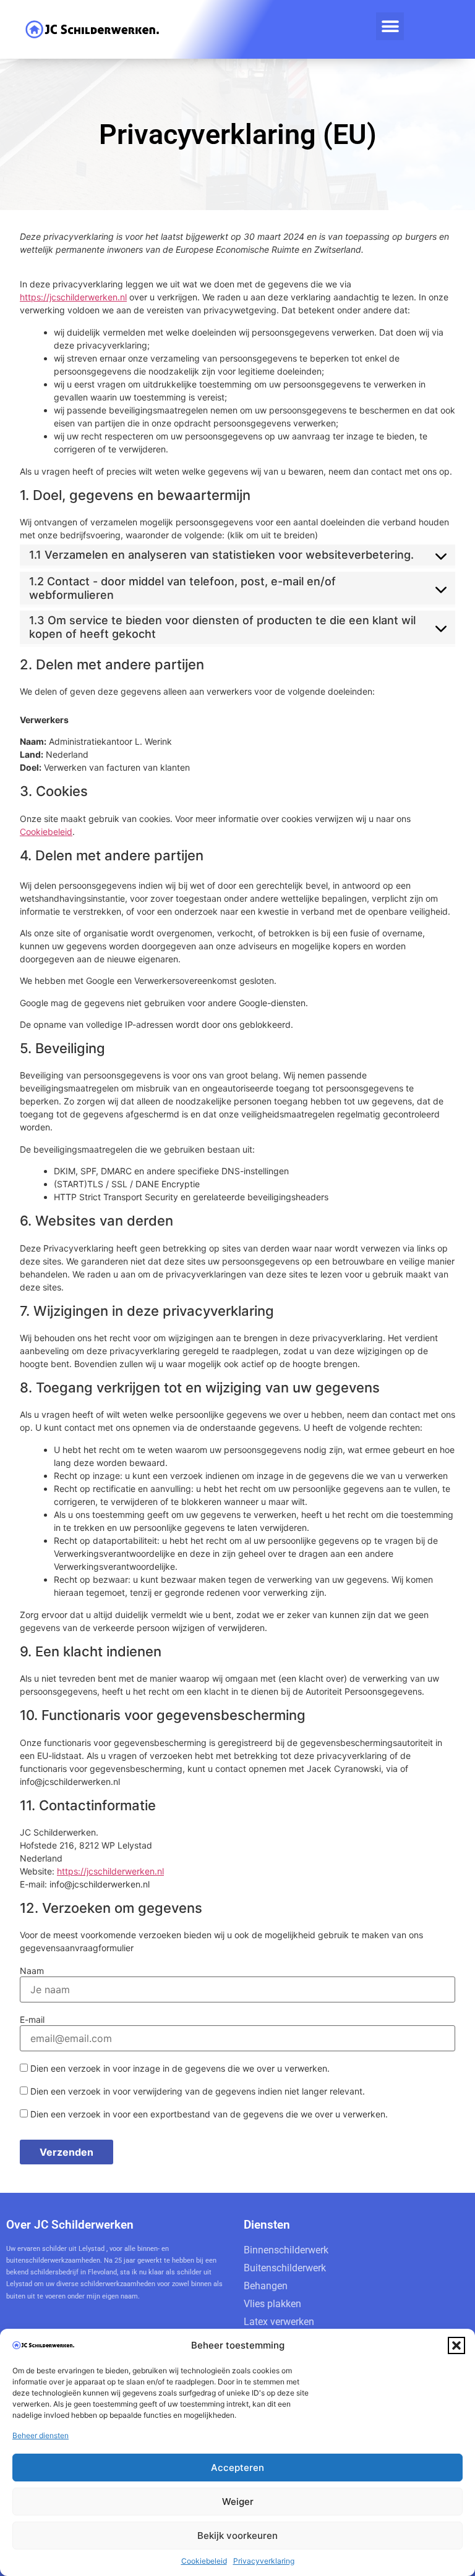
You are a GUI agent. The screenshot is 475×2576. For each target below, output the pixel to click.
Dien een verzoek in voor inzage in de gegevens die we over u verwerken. (179, 2068)
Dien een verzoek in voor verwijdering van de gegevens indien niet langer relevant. (196, 2091)
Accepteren (237, 2468)
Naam (32, 1971)
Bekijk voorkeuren (237, 2536)
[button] (456, 2345)
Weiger (238, 2502)
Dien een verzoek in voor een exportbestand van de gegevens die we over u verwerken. (208, 2114)
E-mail (32, 2020)
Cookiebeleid (204, 2561)
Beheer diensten (41, 2435)
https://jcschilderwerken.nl (73, 297)
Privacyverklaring (264, 2561)
